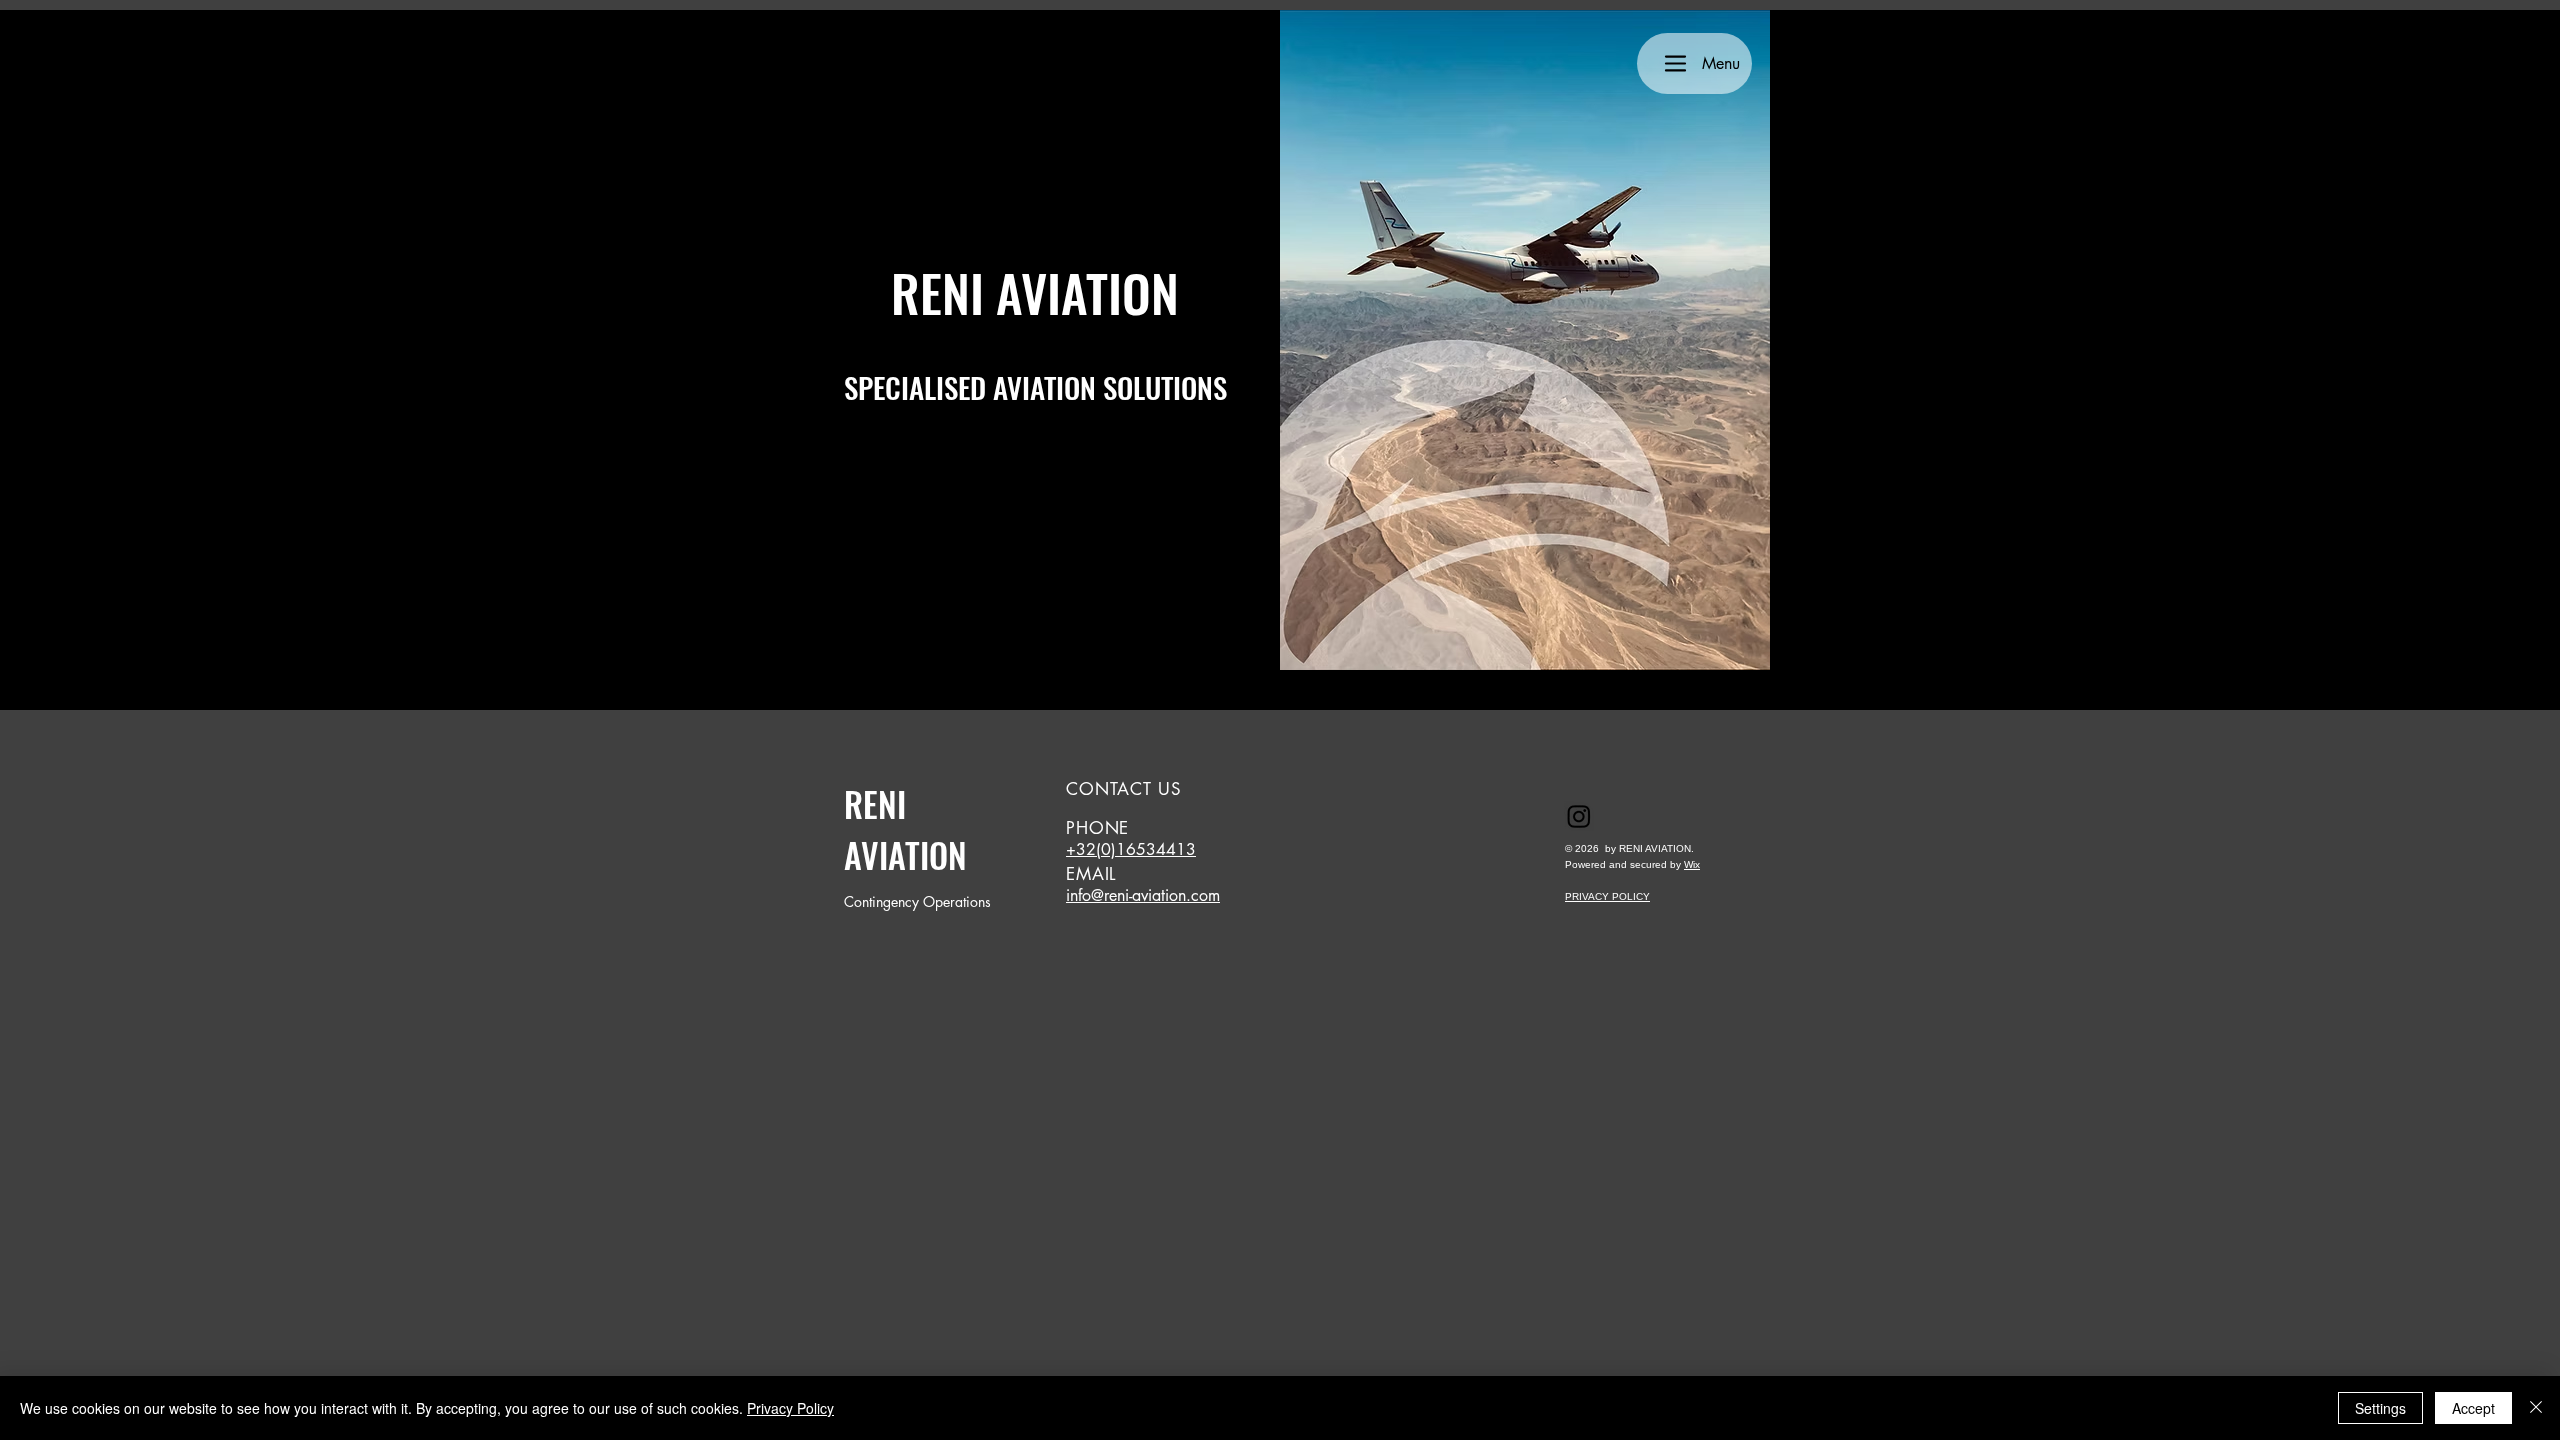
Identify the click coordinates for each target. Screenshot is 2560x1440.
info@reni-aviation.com (1143, 895)
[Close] (2536, 1408)
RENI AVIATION (905, 829)
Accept (2473, 1408)
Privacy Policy (790, 1408)
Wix (1692, 864)
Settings (2380, 1408)
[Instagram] (1579, 816)
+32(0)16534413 (1131, 849)
